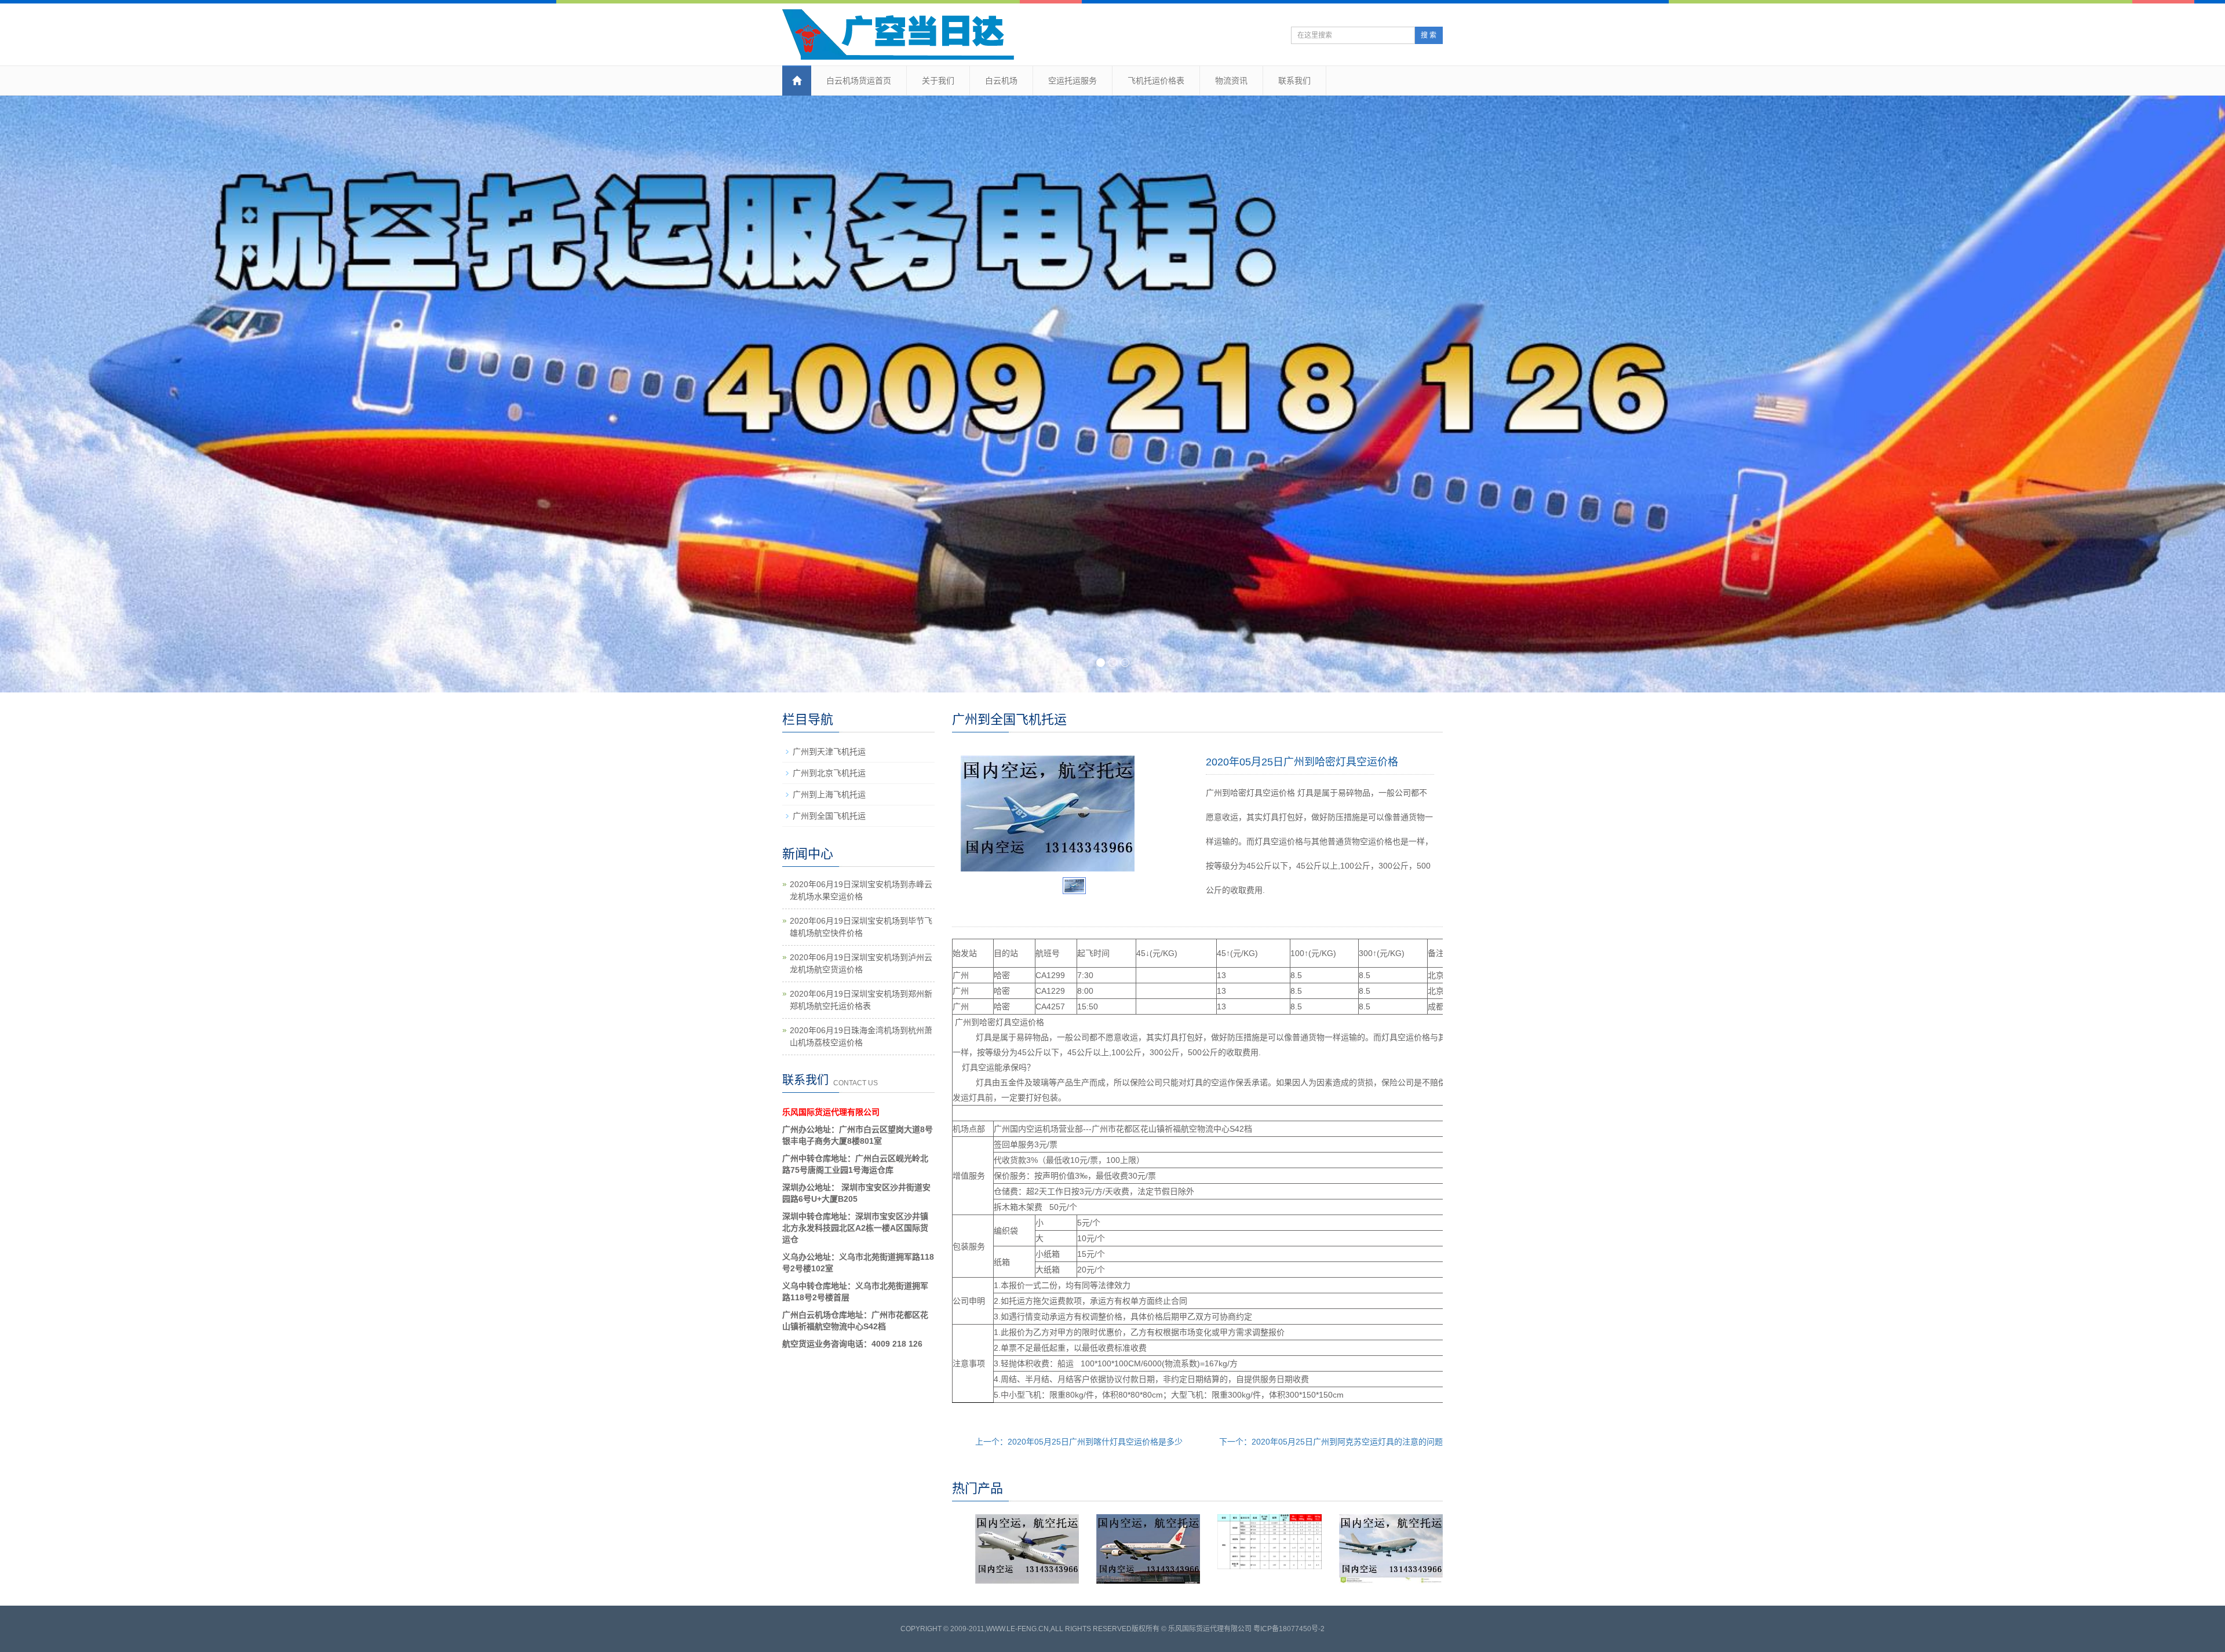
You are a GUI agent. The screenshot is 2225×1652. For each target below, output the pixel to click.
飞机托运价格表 (1156, 81)
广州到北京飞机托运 (829, 773)
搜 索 (1429, 35)
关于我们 (938, 81)
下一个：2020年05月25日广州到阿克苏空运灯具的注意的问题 (1331, 1442)
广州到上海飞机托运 (829, 794)
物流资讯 (1231, 81)
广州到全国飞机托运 (829, 816)
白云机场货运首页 (859, 81)
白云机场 (1001, 81)
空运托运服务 (1073, 81)
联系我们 (1294, 81)
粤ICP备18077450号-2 (1289, 1629)
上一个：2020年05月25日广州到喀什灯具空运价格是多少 (1079, 1442)
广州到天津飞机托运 (829, 752)
